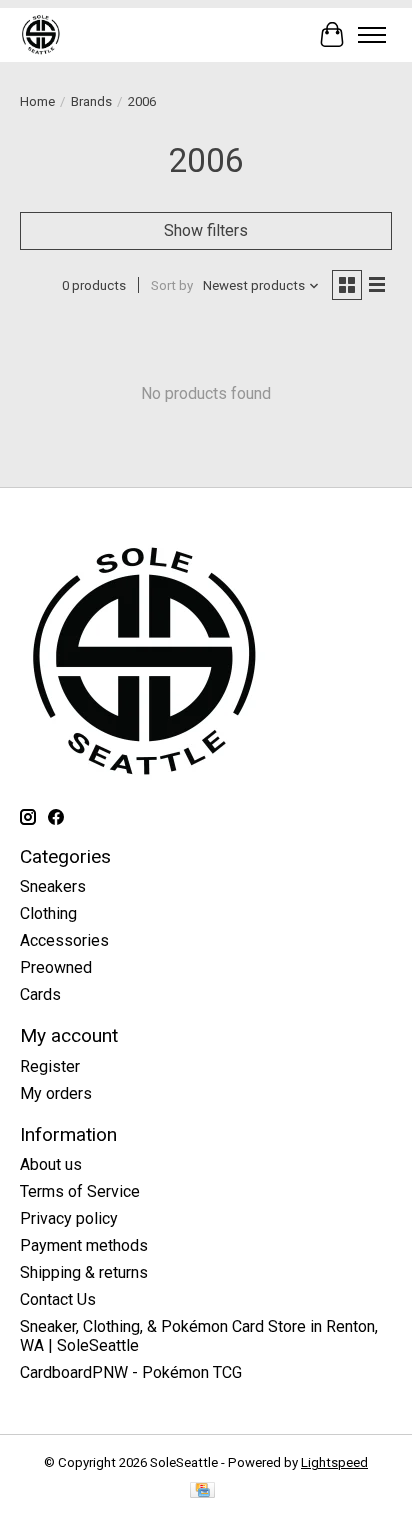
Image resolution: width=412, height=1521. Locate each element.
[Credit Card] (202, 1491)
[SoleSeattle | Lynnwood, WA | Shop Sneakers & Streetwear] (40, 34)
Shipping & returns (84, 1272)
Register (50, 1066)
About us (51, 1164)
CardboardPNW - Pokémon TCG (131, 1372)
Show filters (206, 230)
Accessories (64, 940)
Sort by (172, 285)
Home (37, 101)
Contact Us (58, 1299)
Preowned (56, 967)
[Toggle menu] (372, 35)
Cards (40, 994)
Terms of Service (80, 1191)
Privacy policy (69, 1218)
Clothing (48, 913)
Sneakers (53, 886)
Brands (91, 101)
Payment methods (84, 1245)
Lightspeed (334, 1462)
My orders (56, 1093)
